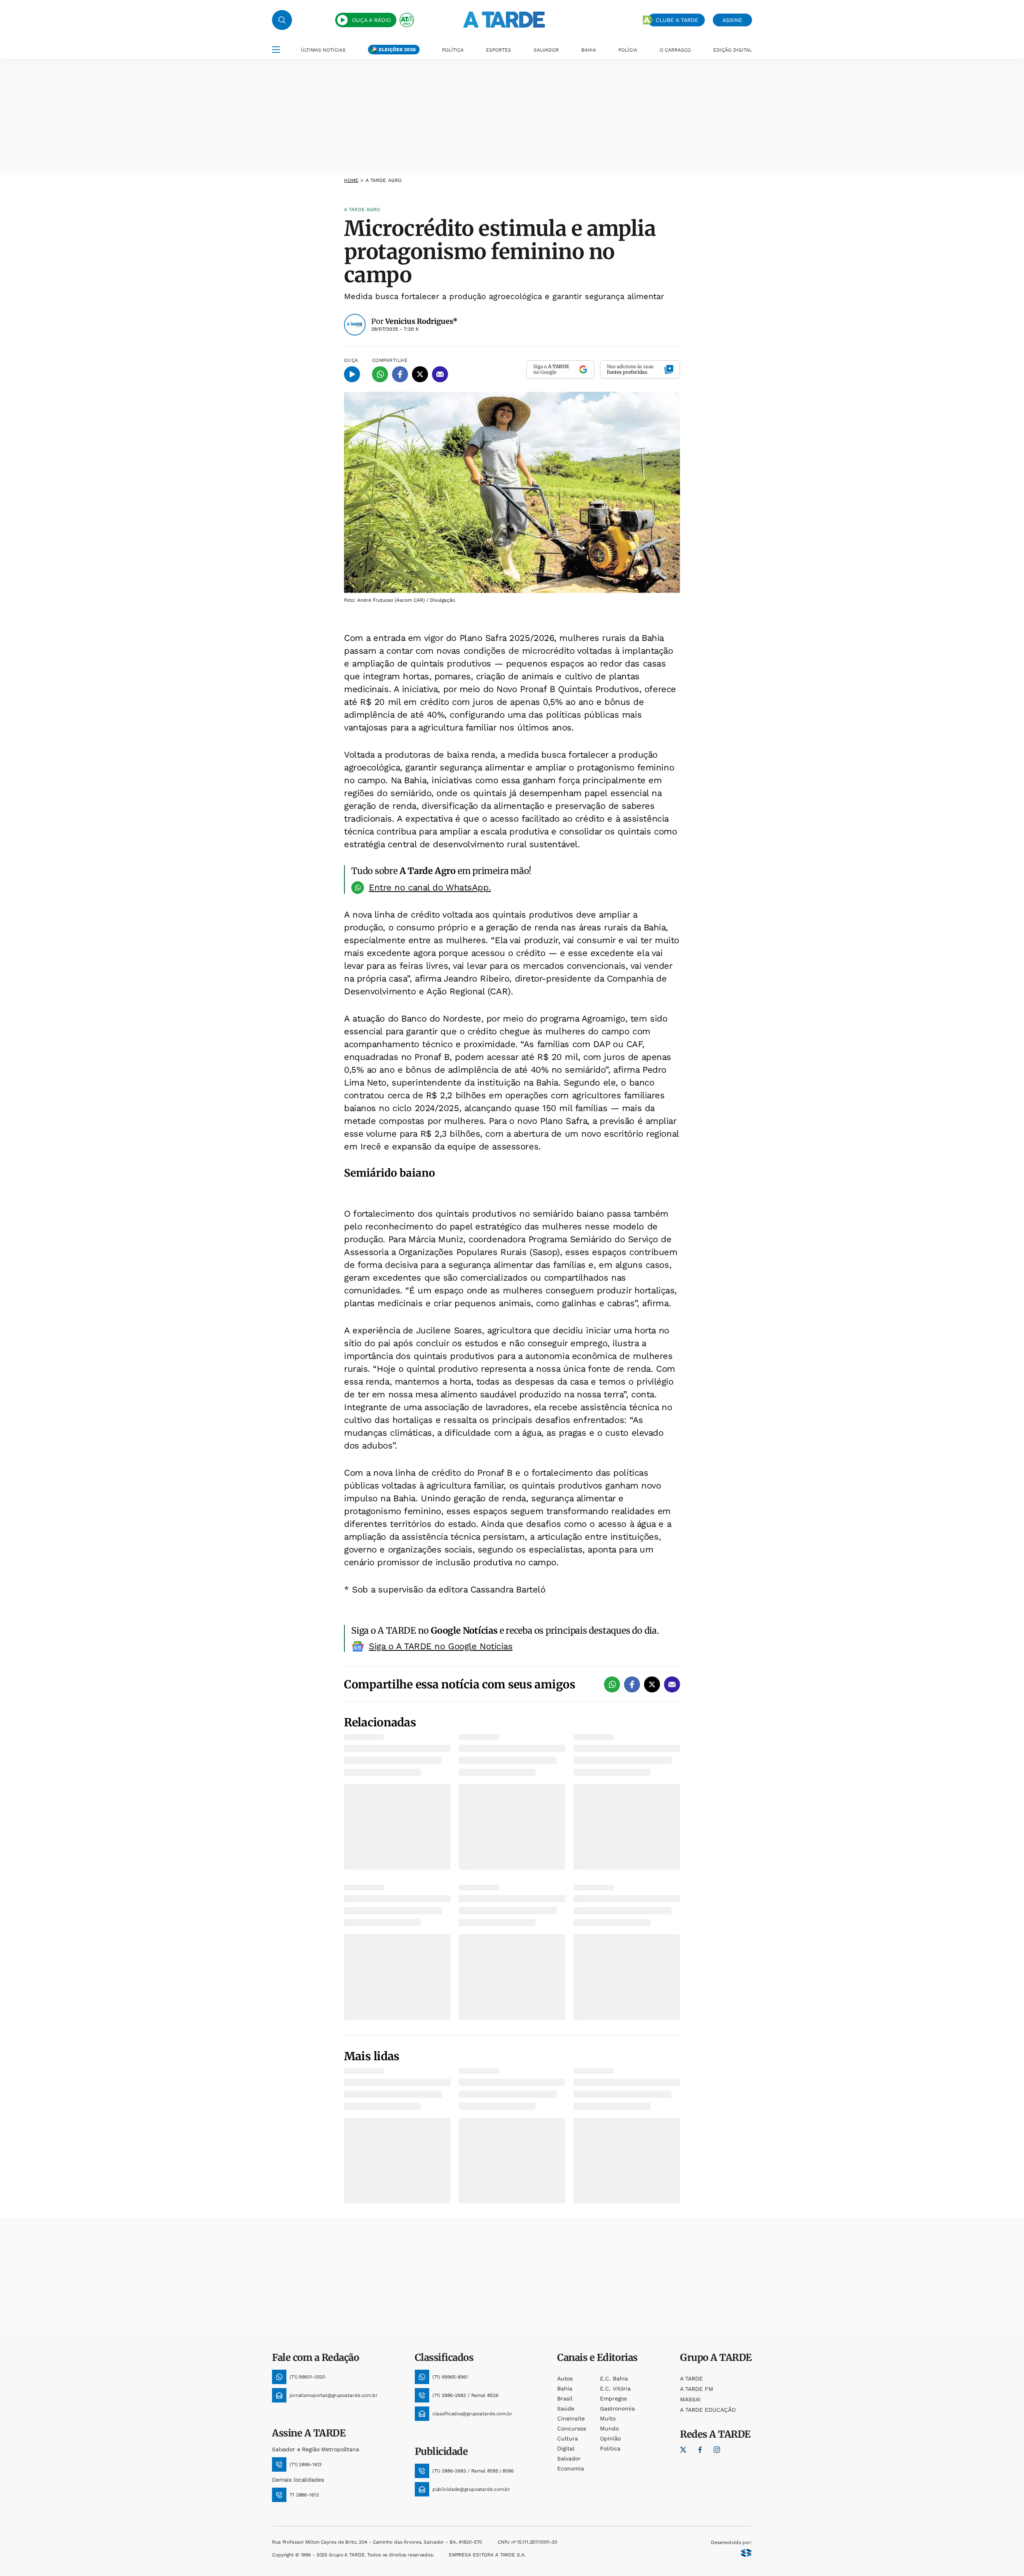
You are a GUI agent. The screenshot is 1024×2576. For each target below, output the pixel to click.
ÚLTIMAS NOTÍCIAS (323, 50)
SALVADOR (546, 50)
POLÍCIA (628, 50)
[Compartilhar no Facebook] (400, 374)
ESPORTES (499, 50)
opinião (610, 2438)
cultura (568, 2438)
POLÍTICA (453, 50)
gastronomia (617, 2408)
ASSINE (732, 20)
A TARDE (691, 2378)
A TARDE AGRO (384, 180)
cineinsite (571, 2418)
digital (566, 2448)
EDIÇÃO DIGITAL (733, 50)
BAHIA (589, 50)
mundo (609, 2428)
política (610, 2448)
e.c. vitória (615, 2388)
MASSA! (690, 2399)
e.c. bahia (614, 2378)
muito (608, 2418)
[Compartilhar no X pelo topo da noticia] (420, 374)
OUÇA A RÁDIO (371, 20)
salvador (569, 2458)
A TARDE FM (697, 2389)
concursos (572, 2428)
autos (565, 2378)
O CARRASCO (675, 50)
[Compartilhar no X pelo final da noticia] (652, 1684)
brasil (565, 2398)
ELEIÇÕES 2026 (397, 50)
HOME (351, 180)
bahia (565, 2388)
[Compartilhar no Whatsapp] (380, 374)
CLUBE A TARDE (677, 20)
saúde (566, 2408)
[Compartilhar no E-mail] (440, 374)
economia (571, 2468)
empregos (613, 2398)
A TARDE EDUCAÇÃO (708, 2410)
